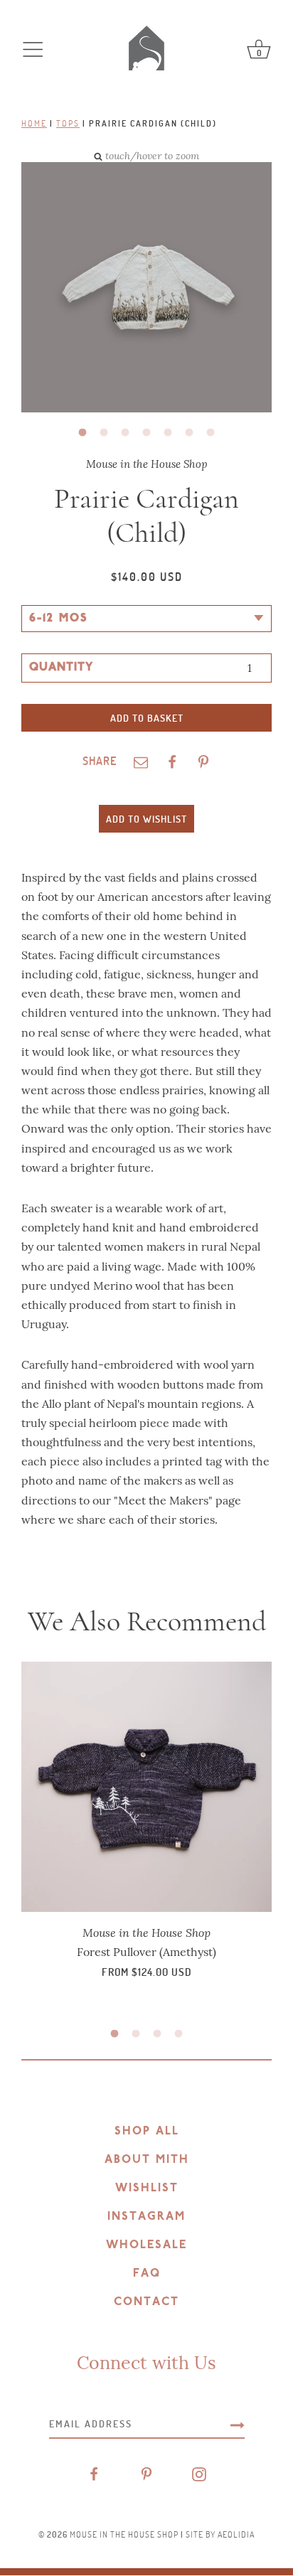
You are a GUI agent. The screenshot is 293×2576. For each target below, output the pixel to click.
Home (34, 123)
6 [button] (189, 433)
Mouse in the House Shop (124, 2534)
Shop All (147, 2132)
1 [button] (82, 433)
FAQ (147, 2274)
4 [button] (146, 433)
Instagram (146, 2217)
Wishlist (147, 2188)
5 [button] (168, 433)
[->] (238, 2424)
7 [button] (211, 433)
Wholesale (146, 2245)
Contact (146, 2302)
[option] (136, 289)
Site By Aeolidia (220, 2534)
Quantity (61, 668)
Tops (68, 123)
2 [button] (104, 433)
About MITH (147, 2160)
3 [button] (125, 433)
